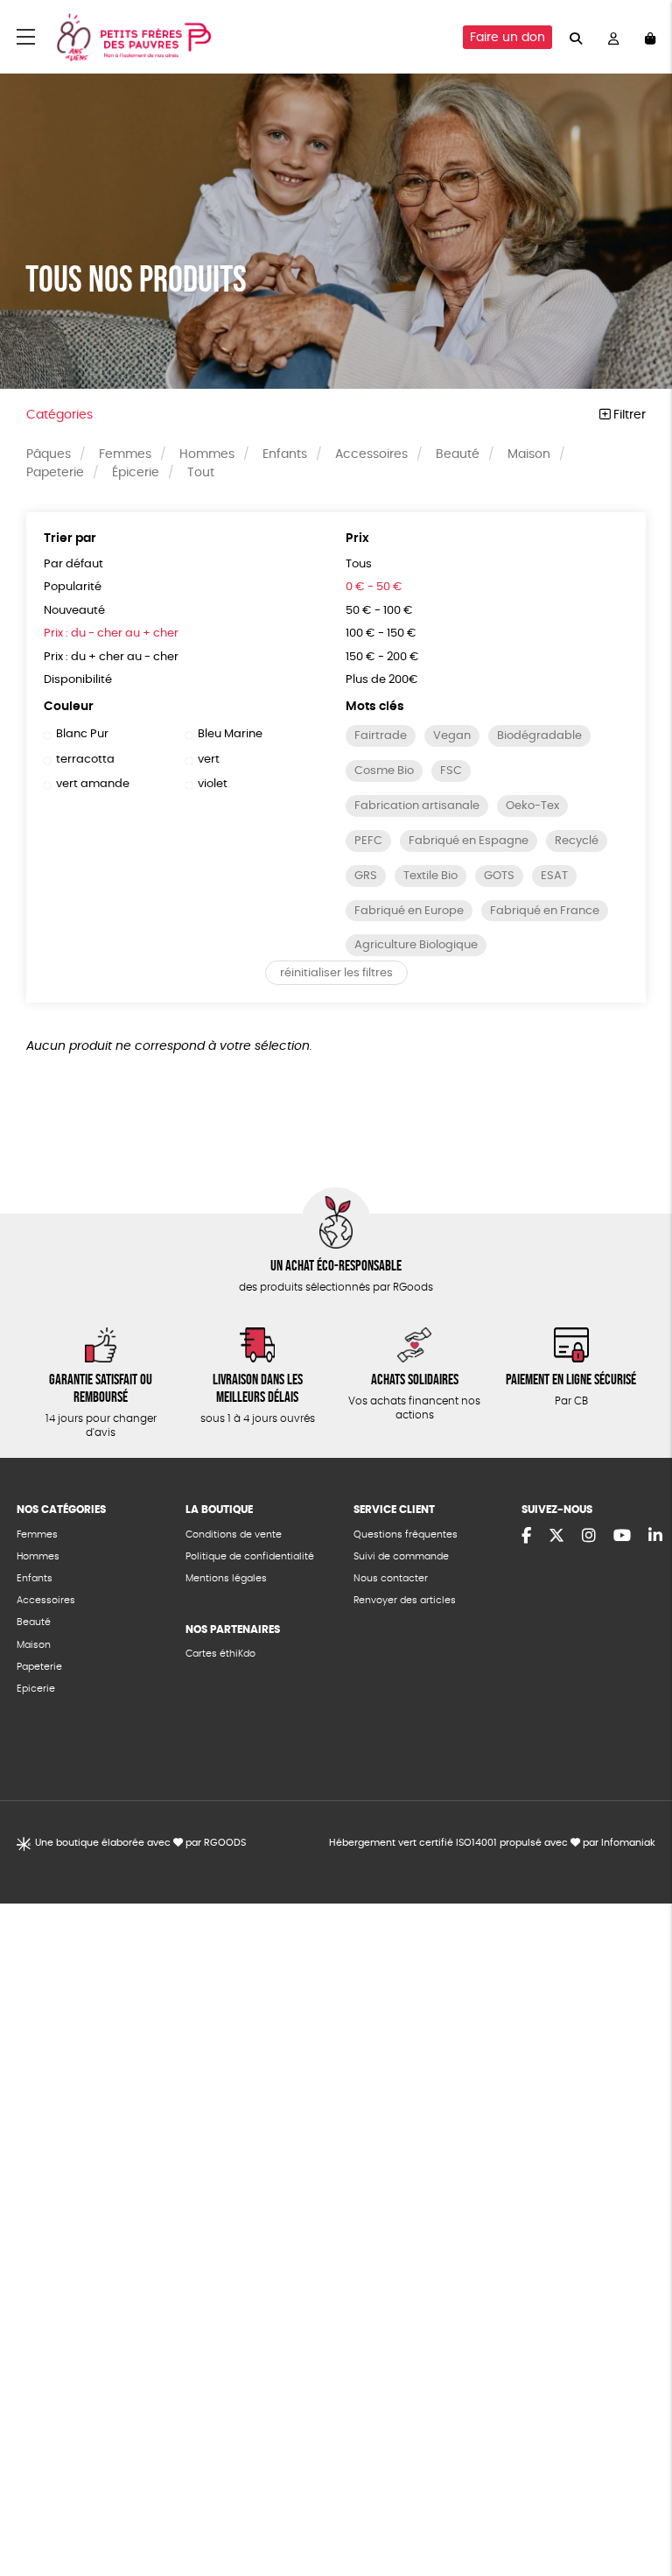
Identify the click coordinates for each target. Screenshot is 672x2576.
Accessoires (371, 454)
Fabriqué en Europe (409, 911)
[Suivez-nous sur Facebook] (526, 1537)
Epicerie (36, 1689)
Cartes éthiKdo (220, 1654)
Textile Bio (430, 876)
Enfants (285, 454)
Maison (529, 454)
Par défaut (73, 564)
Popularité (73, 587)
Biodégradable (539, 736)
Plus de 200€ (382, 680)
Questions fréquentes (406, 1534)
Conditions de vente (234, 1534)
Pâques (49, 454)
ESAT (554, 876)
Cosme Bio (384, 771)
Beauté (458, 454)
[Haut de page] (637, 2506)
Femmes (125, 454)
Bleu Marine (230, 734)
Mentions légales (226, 1578)
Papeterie (55, 473)
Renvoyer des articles (405, 1600)
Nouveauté (74, 611)
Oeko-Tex (532, 806)
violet (213, 784)
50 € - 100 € (379, 611)
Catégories (59, 415)
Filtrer (628, 415)
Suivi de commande (401, 1556)
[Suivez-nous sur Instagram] (589, 1537)
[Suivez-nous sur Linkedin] (655, 1537)
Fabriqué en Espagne (469, 841)
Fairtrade (381, 736)
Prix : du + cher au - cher (111, 657)
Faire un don (507, 38)
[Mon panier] (650, 37)
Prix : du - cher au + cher (111, 633)
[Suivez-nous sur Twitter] (556, 1537)
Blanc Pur (82, 734)
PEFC (368, 841)
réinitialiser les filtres (336, 973)
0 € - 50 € (374, 587)
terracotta (85, 760)
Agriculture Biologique (416, 945)
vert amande (93, 784)
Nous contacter (391, 1578)
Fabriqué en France (545, 911)
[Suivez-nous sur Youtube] (622, 1537)
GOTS (499, 876)
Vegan (452, 736)
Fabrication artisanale (417, 806)
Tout (201, 473)
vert (209, 760)
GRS (366, 876)
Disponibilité (78, 680)
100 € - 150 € (381, 633)
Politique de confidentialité (250, 1556)
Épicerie (136, 473)
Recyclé (577, 841)
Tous (359, 564)
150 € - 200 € (382, 657)
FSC (451, 771)
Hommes (207, 454)
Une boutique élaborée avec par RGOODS (140, 1843)
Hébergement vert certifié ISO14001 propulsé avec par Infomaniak (492, 1843)
